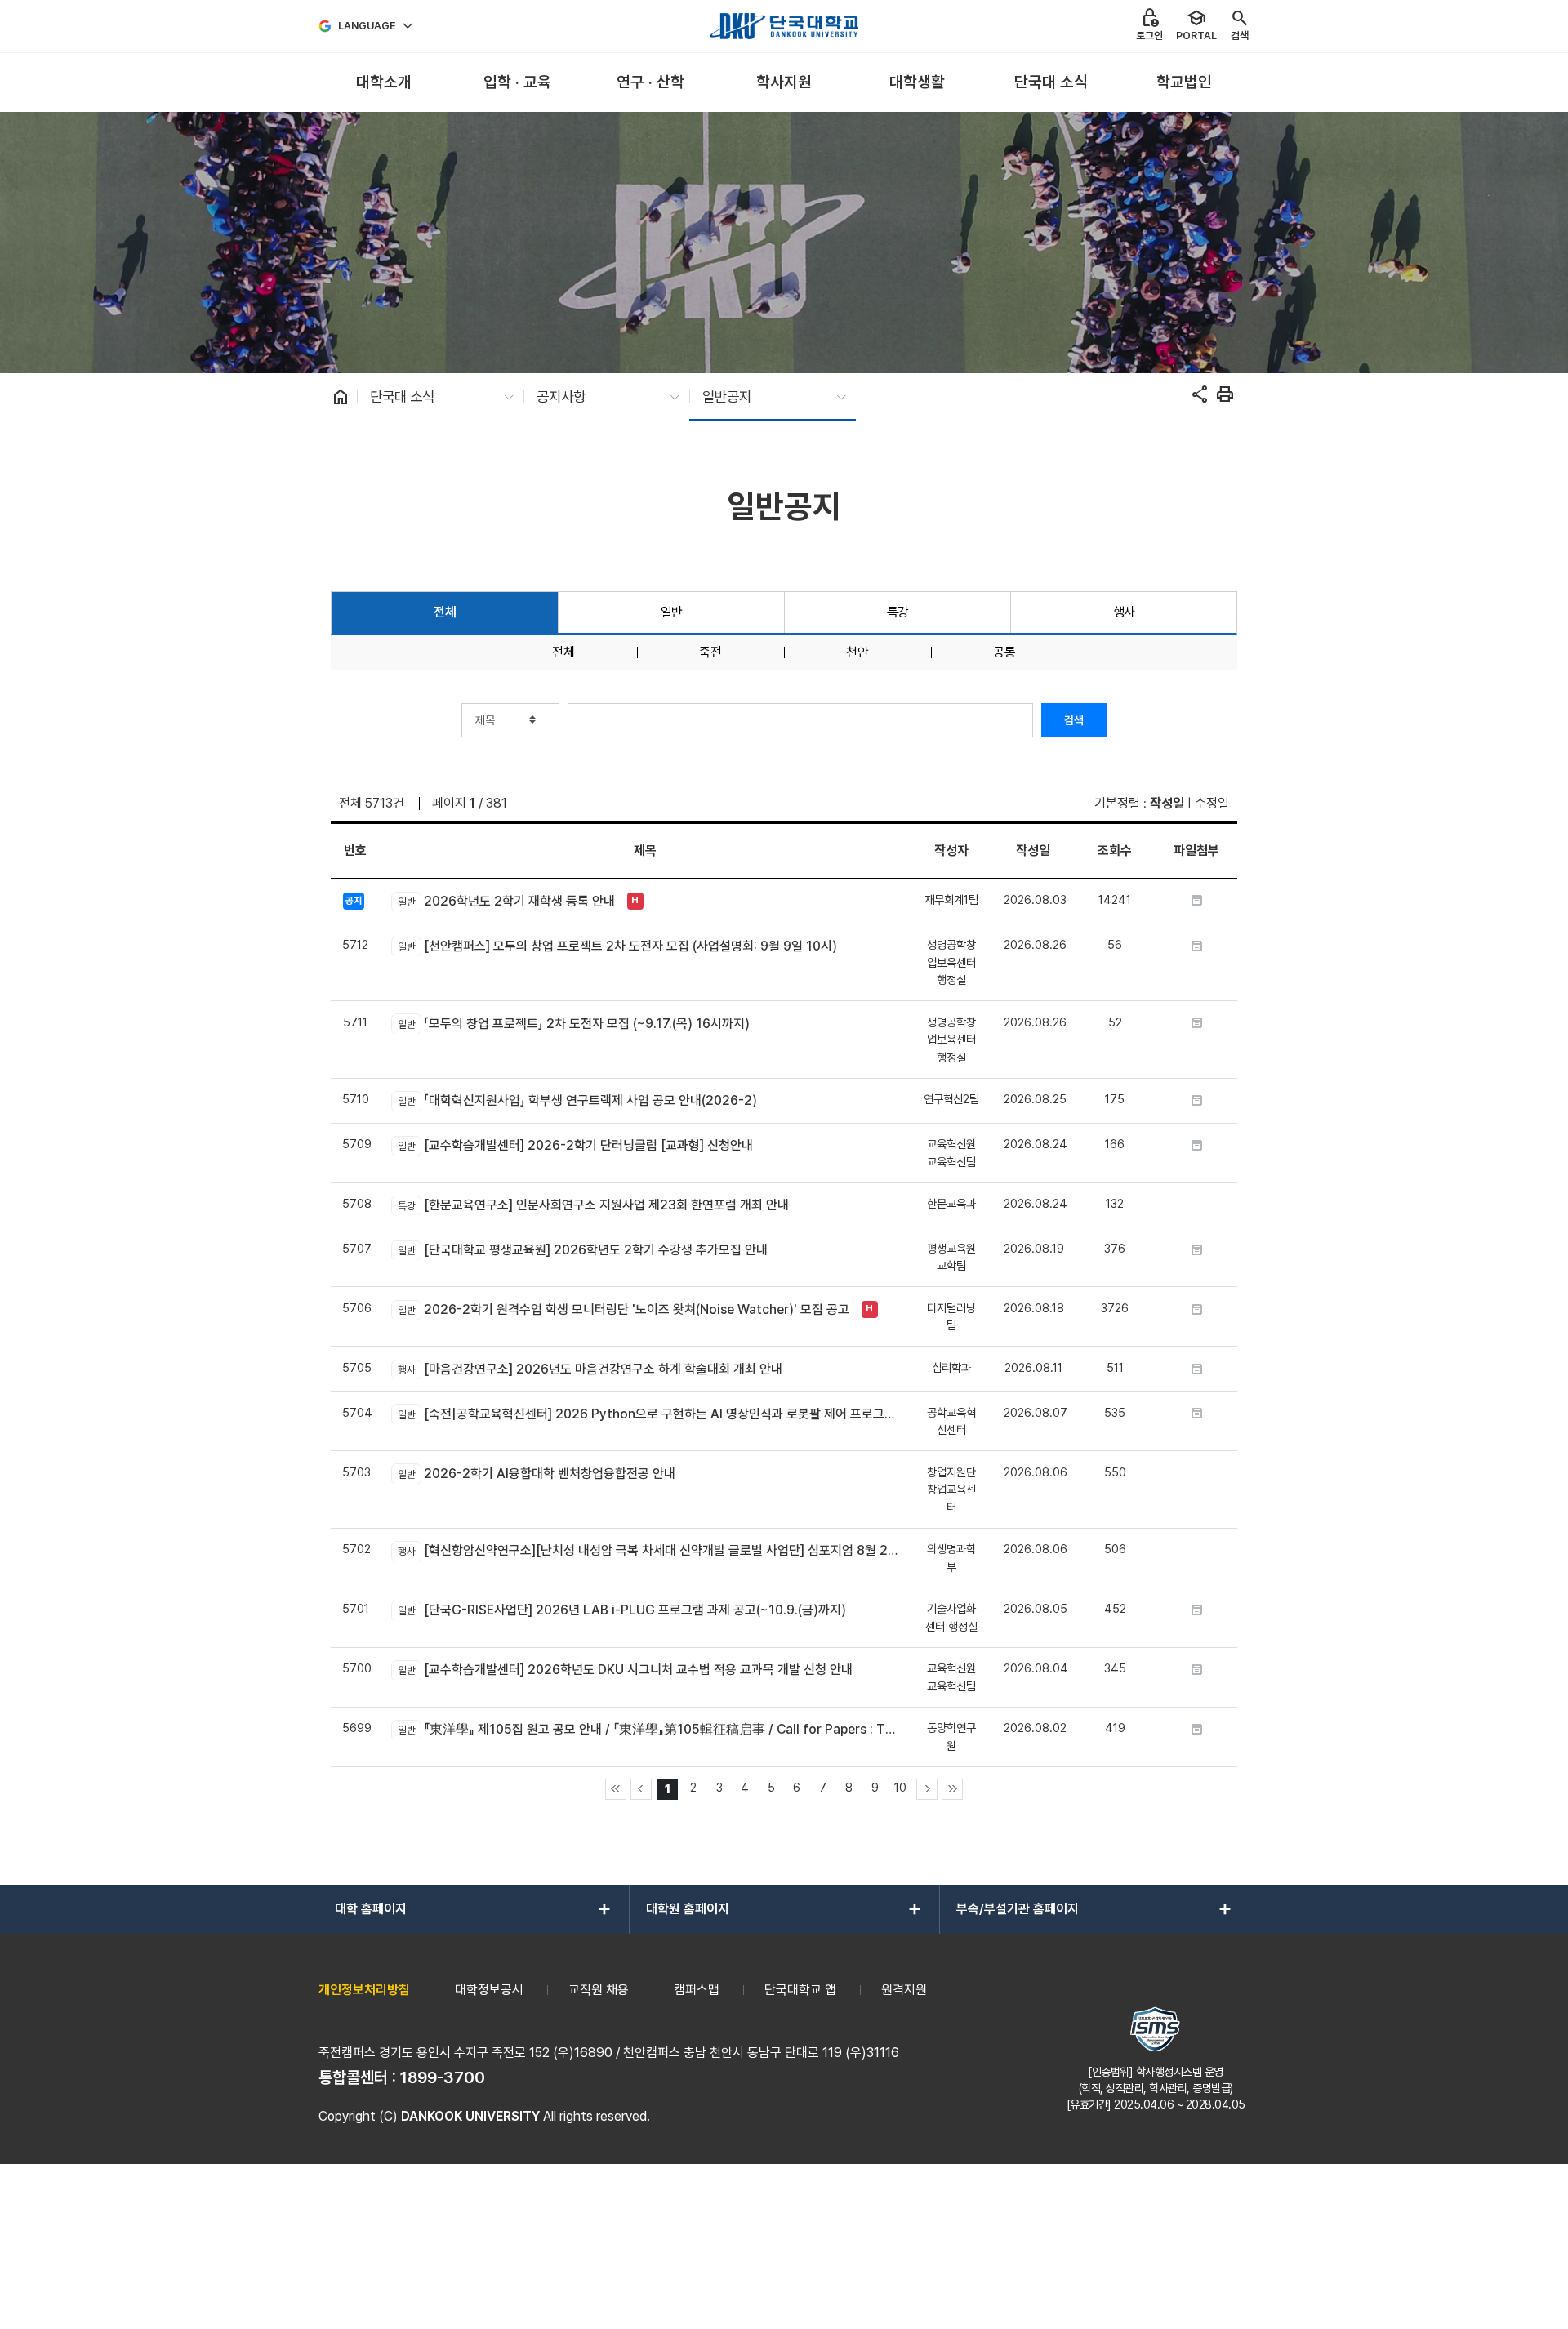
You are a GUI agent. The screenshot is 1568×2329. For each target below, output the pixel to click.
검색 (1074, 720)
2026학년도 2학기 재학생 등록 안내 (506, 901)
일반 (672, 612)
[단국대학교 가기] (784, 26)
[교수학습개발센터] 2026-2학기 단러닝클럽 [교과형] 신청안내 (575, 1145)
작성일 (1167, 803)
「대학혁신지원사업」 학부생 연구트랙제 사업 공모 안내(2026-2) (577, 1100)
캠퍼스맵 (697, 1990)
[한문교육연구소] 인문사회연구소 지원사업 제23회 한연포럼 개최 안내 (593, 1205)
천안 (857, 652)
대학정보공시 (489, 1990)
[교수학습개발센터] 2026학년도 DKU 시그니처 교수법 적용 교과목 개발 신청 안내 (625, 1670)
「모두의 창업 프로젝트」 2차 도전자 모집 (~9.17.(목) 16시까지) (573, 1024)
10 (900, 1787)
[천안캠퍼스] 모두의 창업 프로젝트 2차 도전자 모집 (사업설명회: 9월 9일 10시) (617, 946)
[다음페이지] (927, 1789)
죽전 (710, 652)
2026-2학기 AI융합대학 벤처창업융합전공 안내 (536, 1474)
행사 (1124, 612)
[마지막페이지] (952, 1789)
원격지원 (904, 1990)
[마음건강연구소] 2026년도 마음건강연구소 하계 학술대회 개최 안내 (590, 1369)
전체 (445, 612)
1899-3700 (443, 2077)
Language (367, 26)
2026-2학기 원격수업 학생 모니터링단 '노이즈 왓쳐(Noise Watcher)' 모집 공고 (623, 1309)
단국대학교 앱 (800, 1990)
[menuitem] (383, 83)
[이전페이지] (641, 1789)
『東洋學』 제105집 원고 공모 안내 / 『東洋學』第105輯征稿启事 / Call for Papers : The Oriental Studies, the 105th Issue (648, 1729)
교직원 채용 (599, 1990)
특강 (898, 612)
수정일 (1212, 803)
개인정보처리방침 (364, 1990)
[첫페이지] (616, 1789)
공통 (1004, 652)
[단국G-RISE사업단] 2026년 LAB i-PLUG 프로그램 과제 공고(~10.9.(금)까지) (621, 1610)
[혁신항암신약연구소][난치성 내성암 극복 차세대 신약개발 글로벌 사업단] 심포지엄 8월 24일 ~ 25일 (648, 1550)
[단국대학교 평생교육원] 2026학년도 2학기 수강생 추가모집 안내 (582, 1250)
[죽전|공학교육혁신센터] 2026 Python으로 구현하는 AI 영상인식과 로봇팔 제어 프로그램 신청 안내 (648, 1414)
